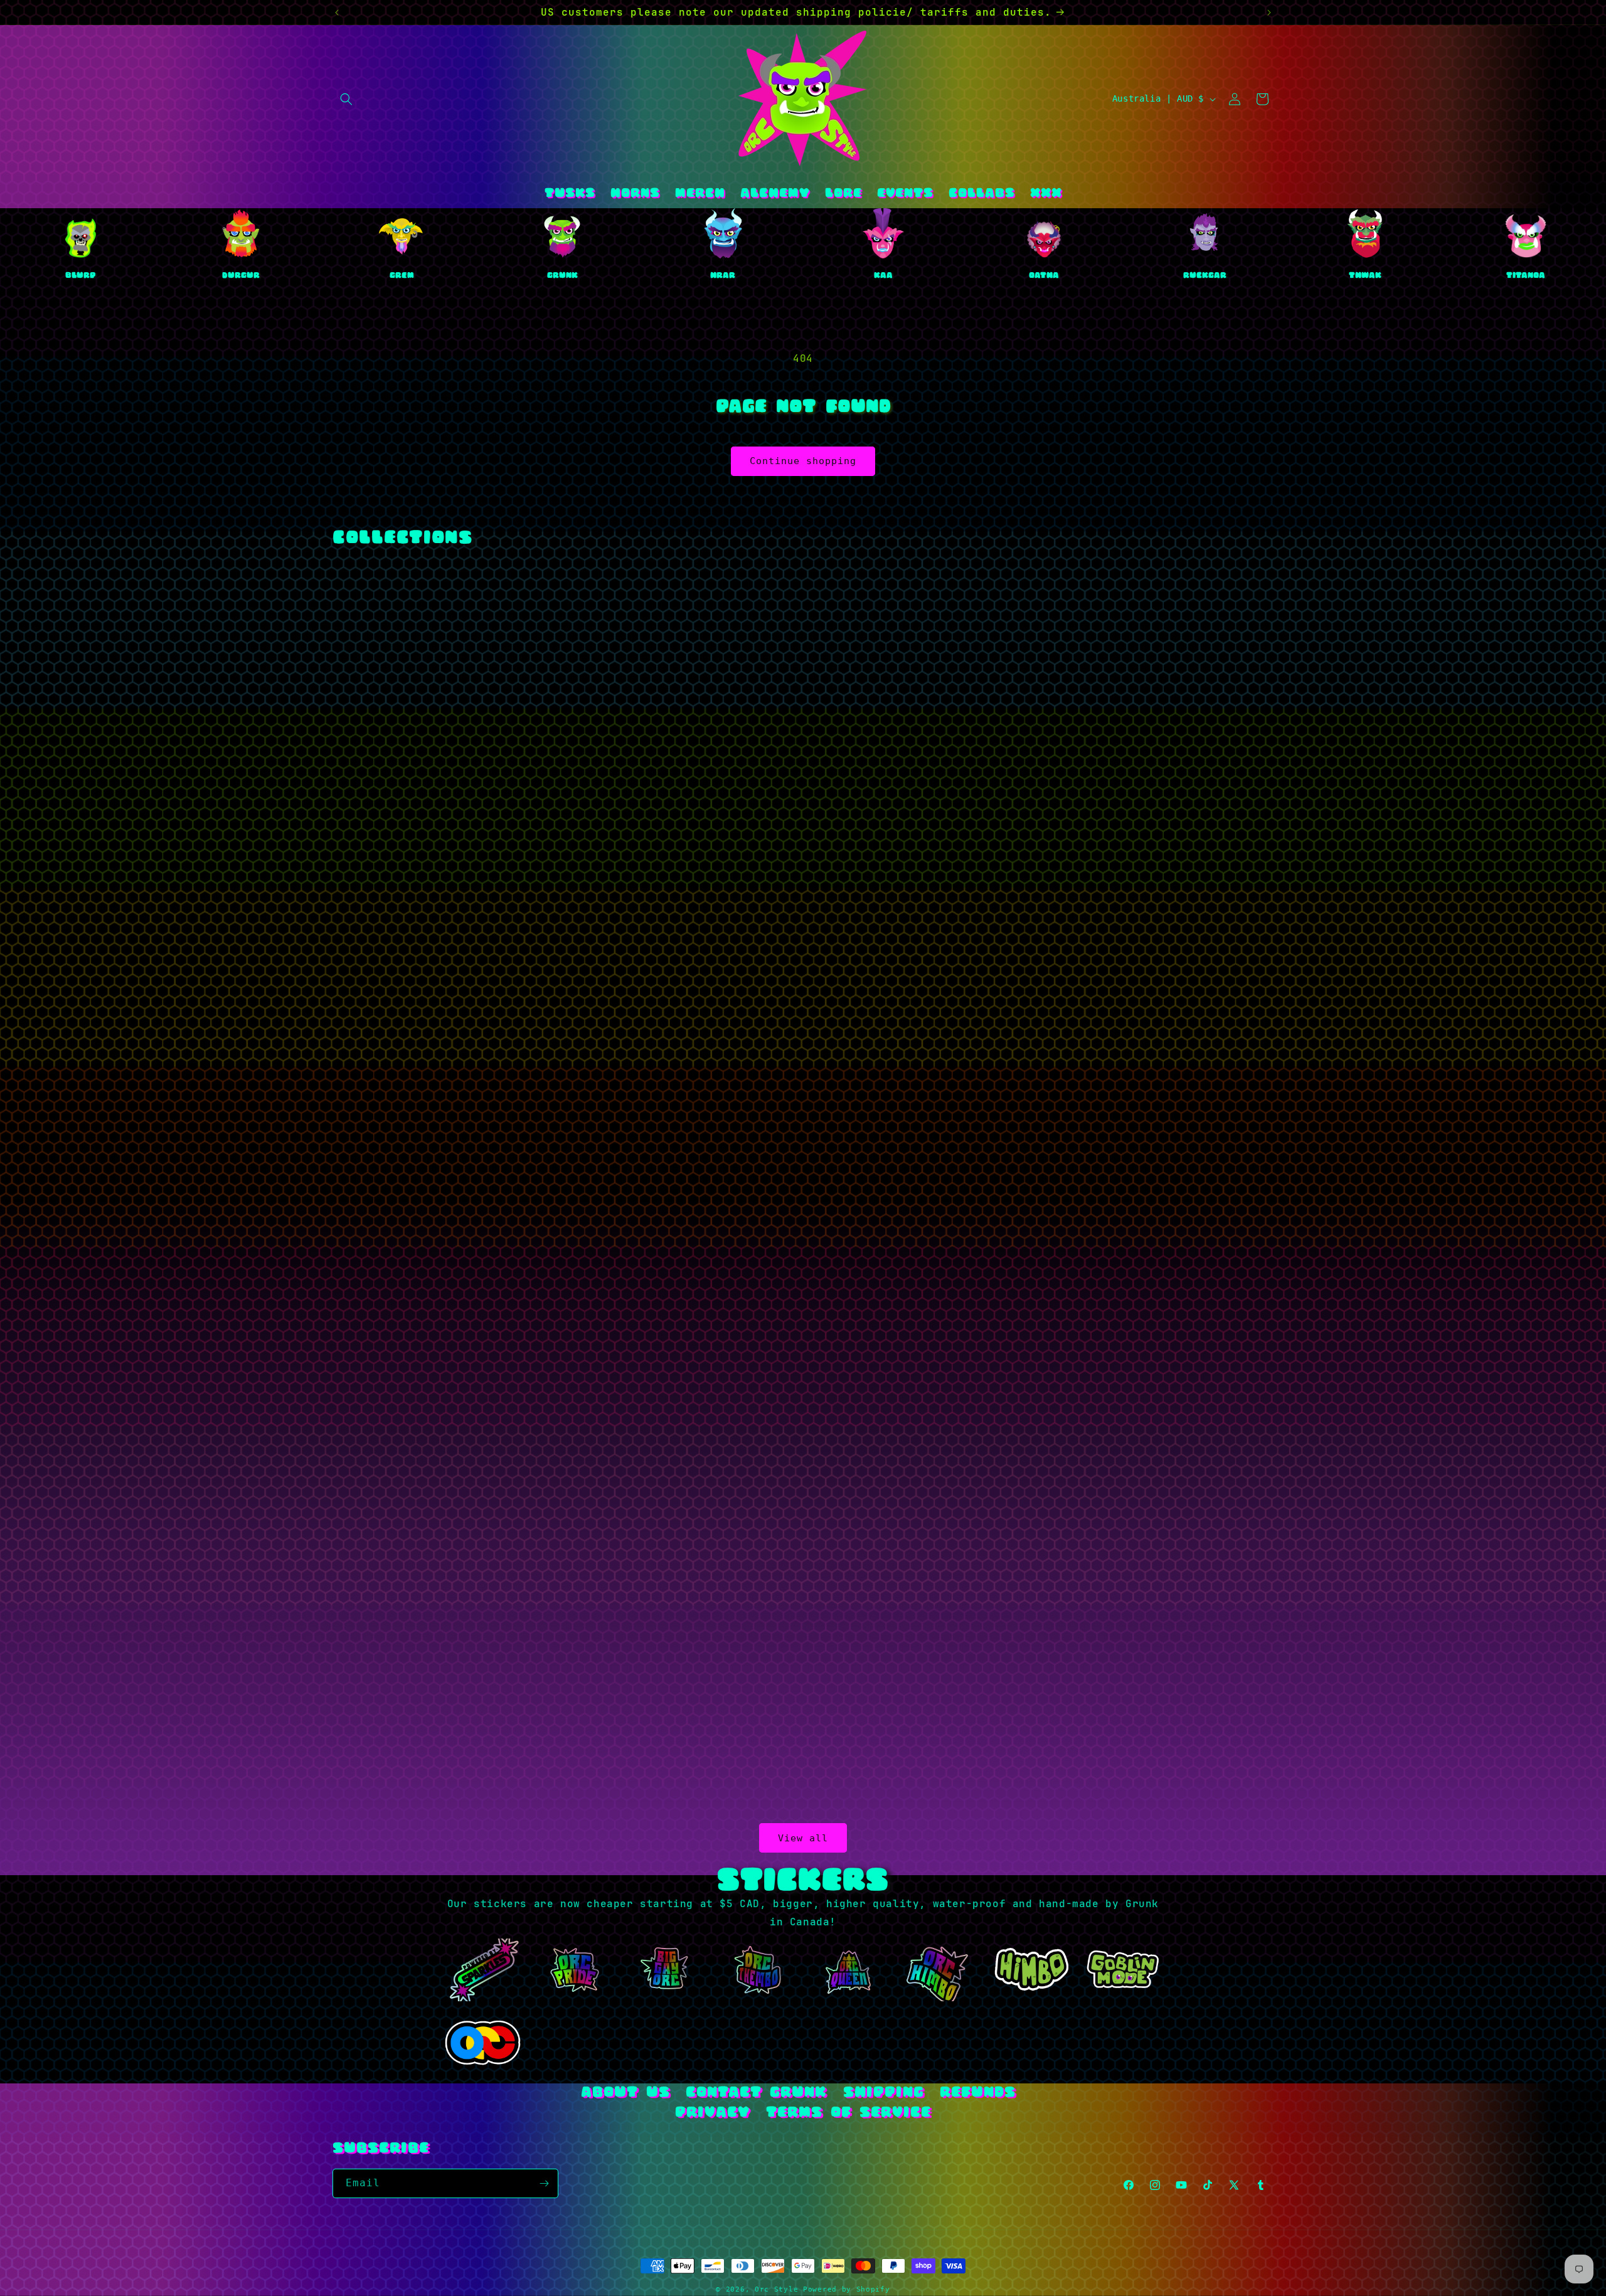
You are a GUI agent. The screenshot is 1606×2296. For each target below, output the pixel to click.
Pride (544, 1659)
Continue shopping (803, 461)
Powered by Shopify (847, 2289)
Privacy (712, 2113)
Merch (1180, 875)
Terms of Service (848, 2113)
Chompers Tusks (862, 1659)
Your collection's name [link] (862, 875)
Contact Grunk (756, 2093)
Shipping (884, 2093)
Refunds (978, 2093)
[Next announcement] (1269, 13)
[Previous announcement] (337, 13)
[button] (346, 99)
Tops (544, 875)
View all (803, 1838)
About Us (625, 2093)
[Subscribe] (544, 2183)
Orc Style (776, 2289)
